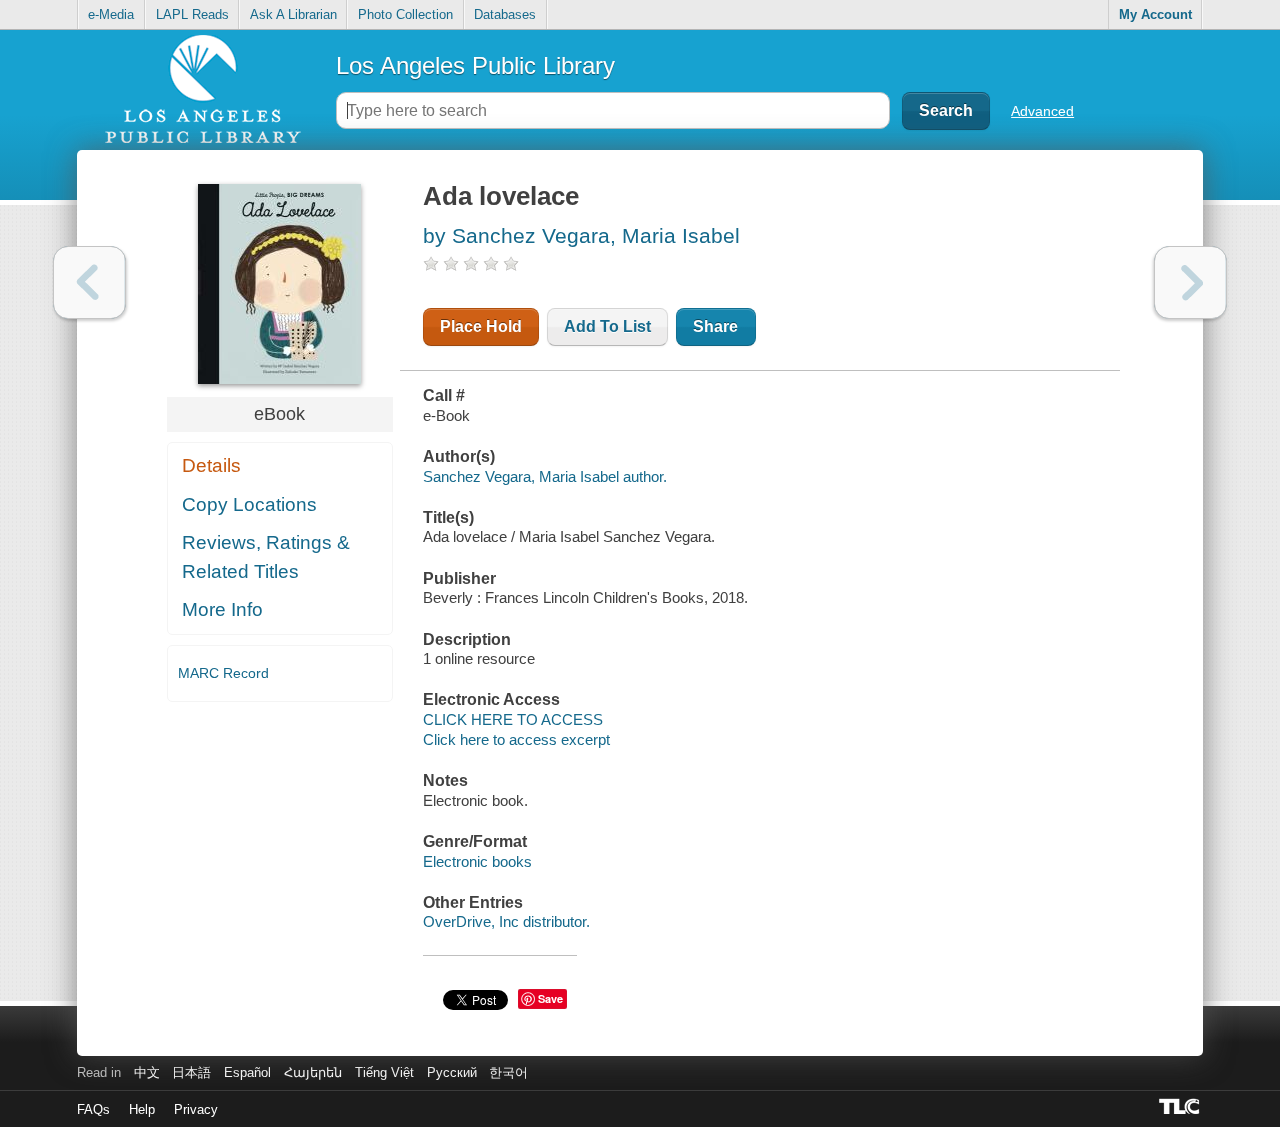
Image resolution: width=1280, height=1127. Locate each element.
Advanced (1042, 111)
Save (550, 998)
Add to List (607, 326)
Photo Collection (405, 14)
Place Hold (481, 326)
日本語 (191, 1072)
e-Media (111, 14)
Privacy (196, 1109)
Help (142, 1109)
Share (715, 326)
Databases (505, 14)
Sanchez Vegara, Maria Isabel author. (545, 476)
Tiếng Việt (384, 1072)
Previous (89, 282)
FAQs (93, 1109)
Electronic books (477, 861)
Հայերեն (313, 1072)
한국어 (508, 1072)
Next (1190, 282)
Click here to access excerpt (516, 739)
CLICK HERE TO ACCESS (513, 719)
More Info (222, 609)
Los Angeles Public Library (475, 65)
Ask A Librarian (293, 14)
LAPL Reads (192, 14)
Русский (452, 1072)
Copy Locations (249, 504)
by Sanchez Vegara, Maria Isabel (581, 235)
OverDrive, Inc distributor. (506, 921)
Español (247, 1072)
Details (211, 465)
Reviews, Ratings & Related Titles (266, 557)
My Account (1155, 14)
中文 (147, 1072)
